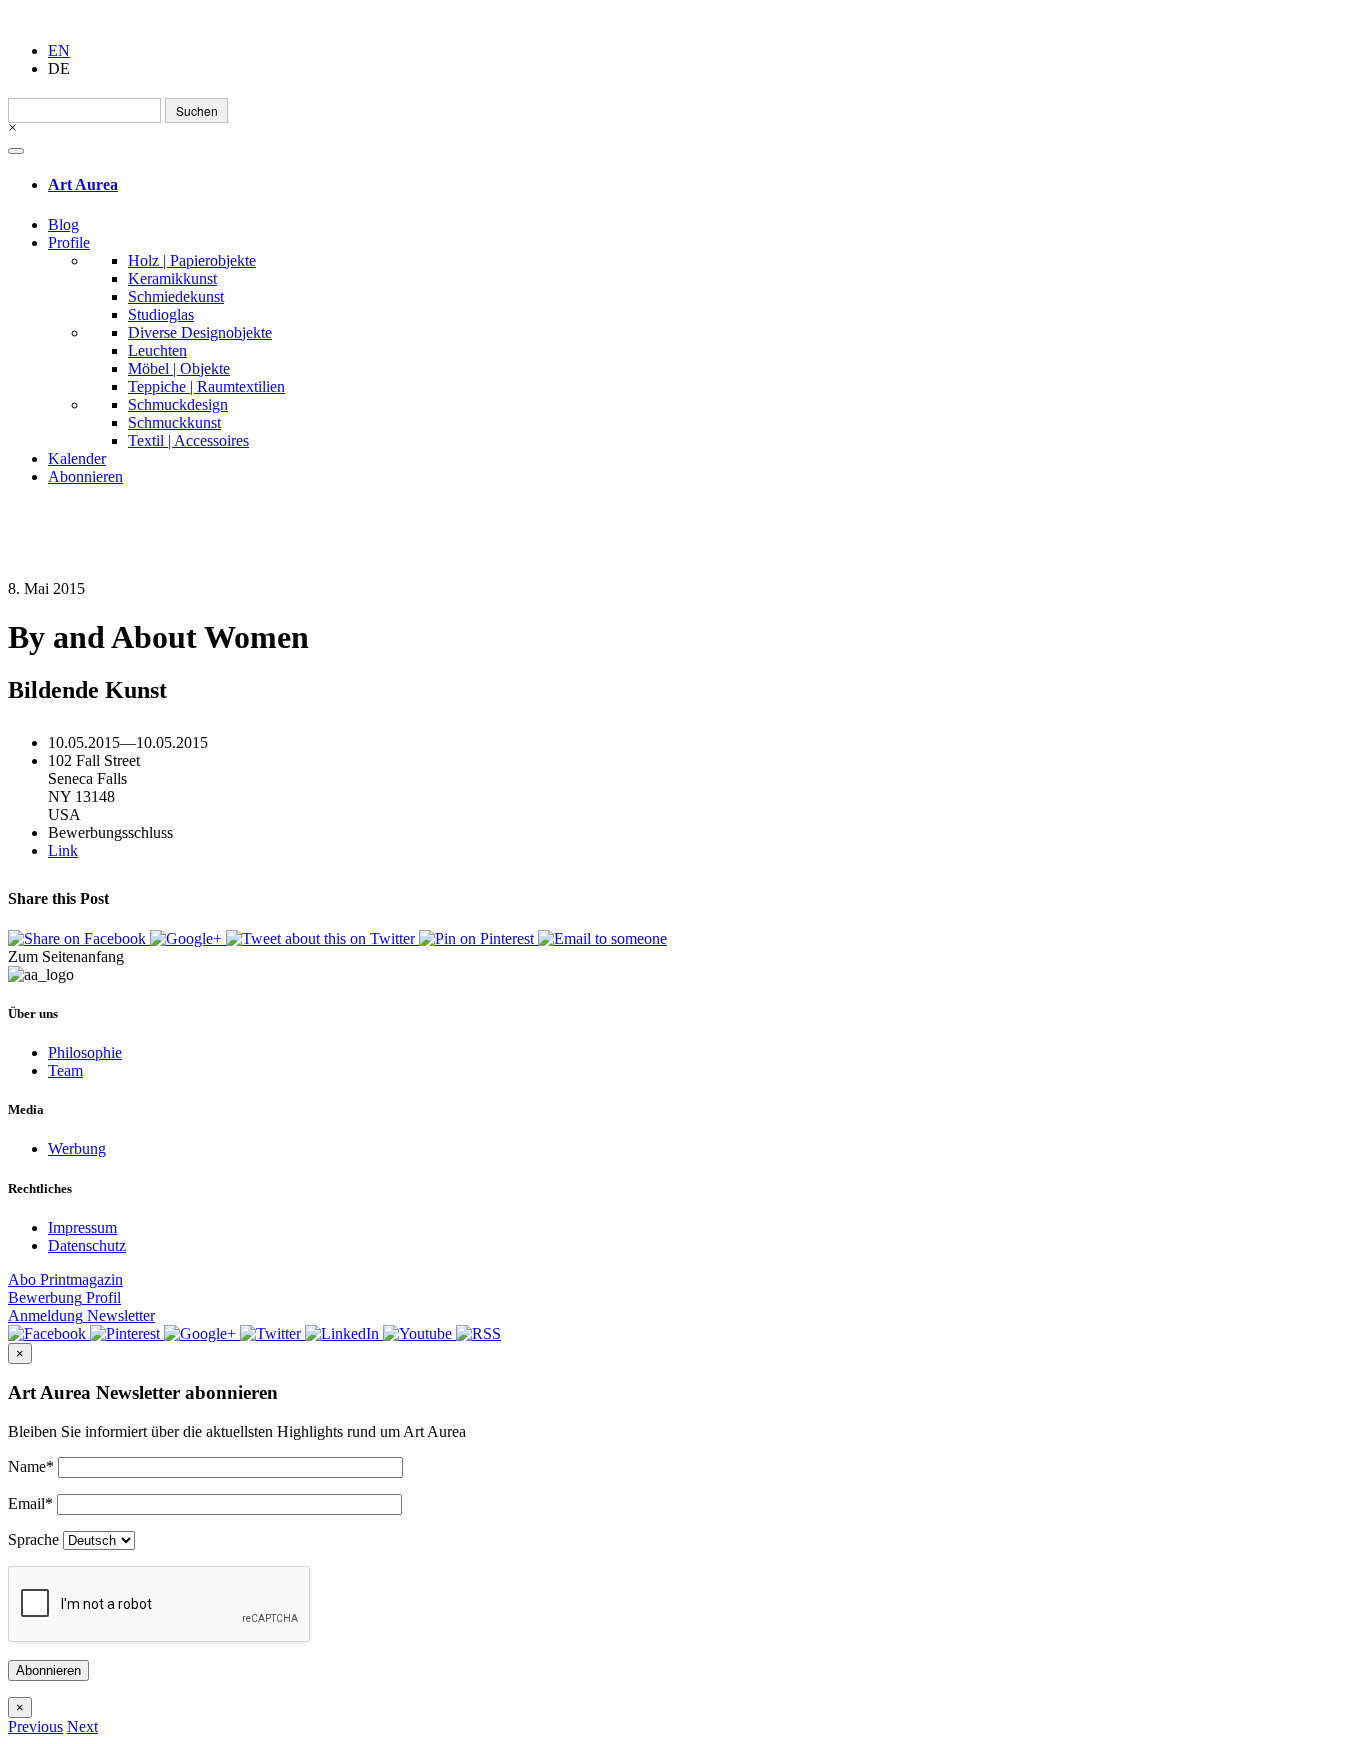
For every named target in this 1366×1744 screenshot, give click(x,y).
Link (63, 850)
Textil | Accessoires (188, 440)
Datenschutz (87, 1245)
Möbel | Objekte (179, 368)
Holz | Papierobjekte (192, 260)
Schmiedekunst (176, 296)
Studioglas (161, 314)
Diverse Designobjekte (200, 332)
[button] (35, 1726)
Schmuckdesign (178, 404)
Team (65, 1070)
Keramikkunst (172, 278)
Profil (64, 1297)
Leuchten (157, 350)
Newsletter (81, 1315)
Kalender (77, 458)
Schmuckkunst (174, 422)
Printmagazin (65, 1279)
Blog (63, 224)
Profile (69, 242)
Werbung (77, 1148)
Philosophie (85, 1052)
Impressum (82, 1227)
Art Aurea (83, 184)
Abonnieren (85, 476)
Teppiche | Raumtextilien (206, 386)
